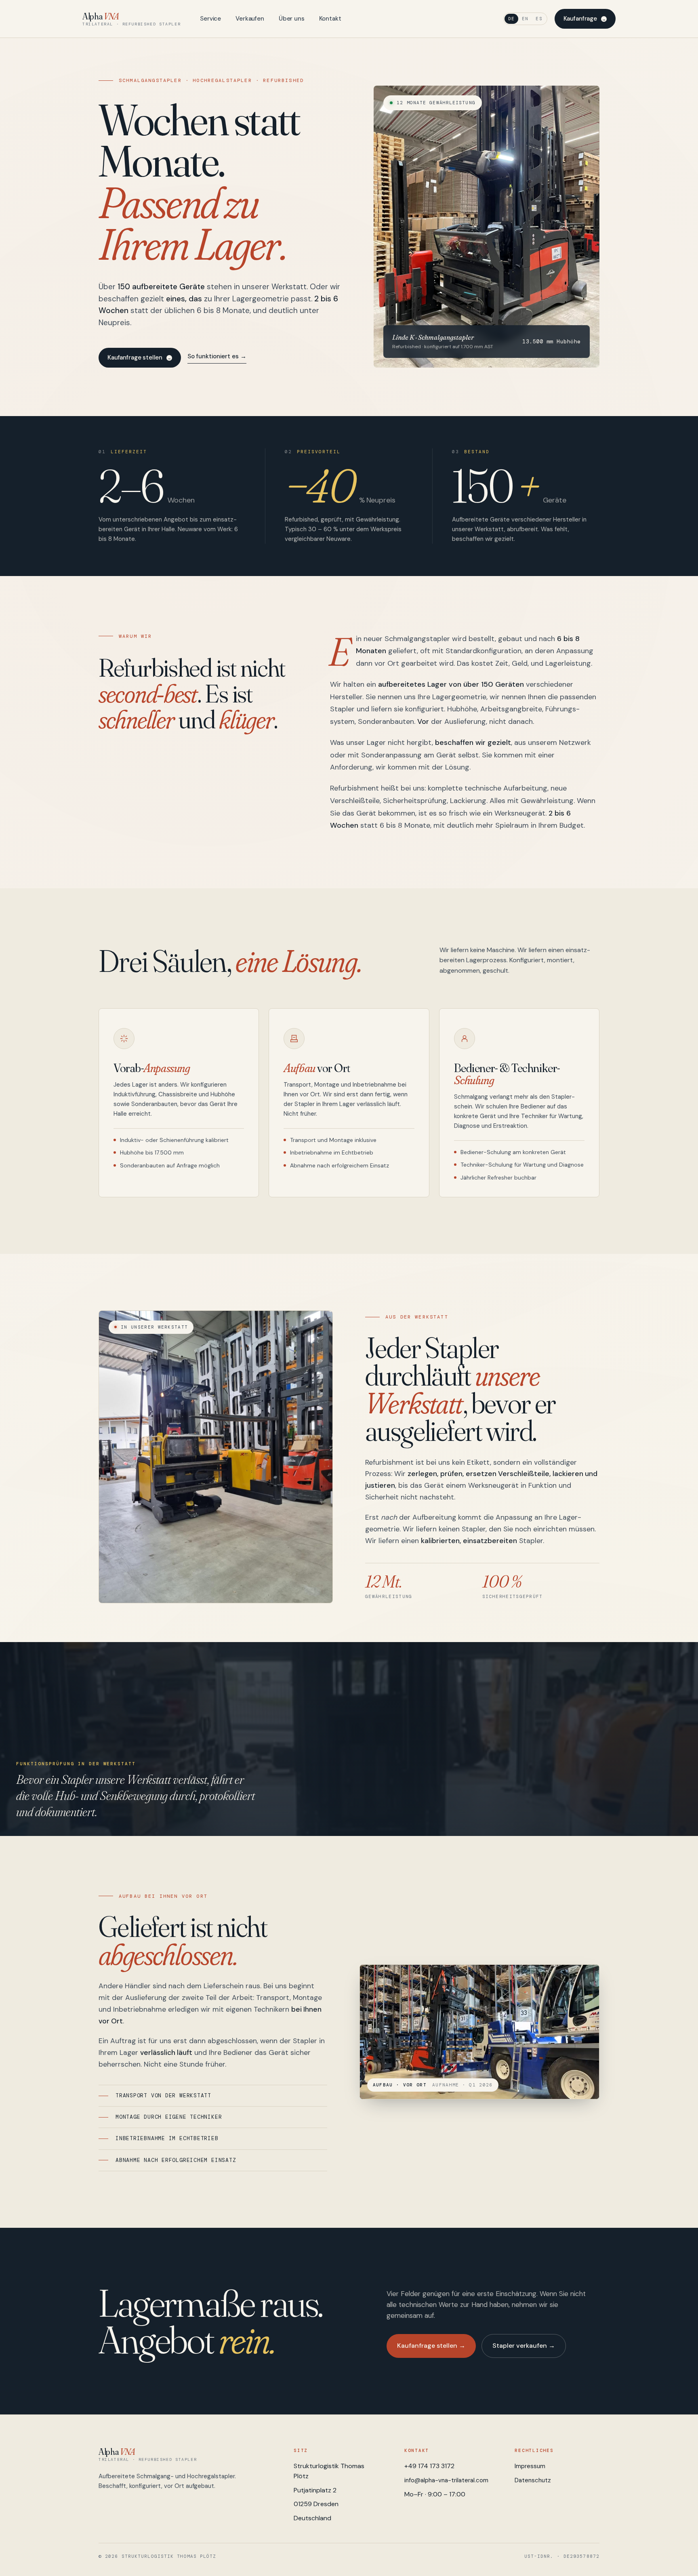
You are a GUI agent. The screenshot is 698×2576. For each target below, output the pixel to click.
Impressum (530, 2466)
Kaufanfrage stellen (135, 357)
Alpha (131, 19)
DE (511, 19)
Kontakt (330, 19)
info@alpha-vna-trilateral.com (446, 2480)
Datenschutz (533, 2480)
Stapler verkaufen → (524, 2346)
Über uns (292, 19)
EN (525, 19)
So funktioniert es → (217, 356)
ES (539, 19)
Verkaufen (250, 19)
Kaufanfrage (580, 19)
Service (210, 19)
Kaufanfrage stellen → (431, 2346)
